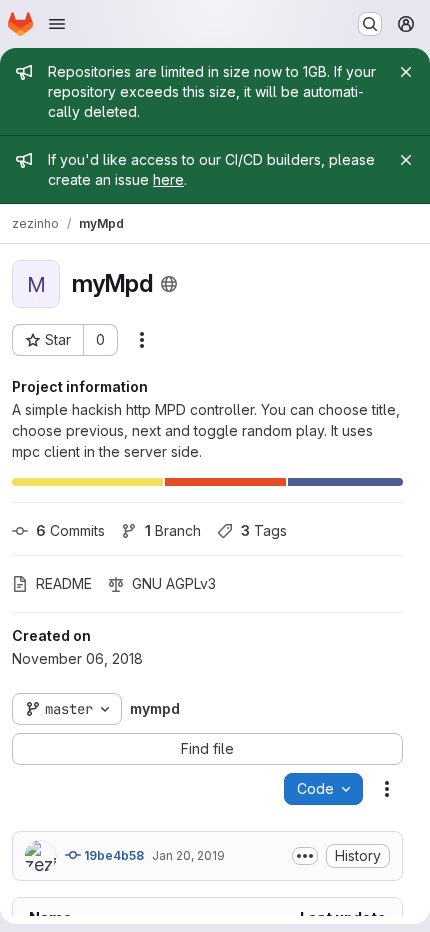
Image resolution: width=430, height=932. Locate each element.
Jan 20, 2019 (188, 855)
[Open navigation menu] (57, 24)
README (64, 583)
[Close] (406, 72)
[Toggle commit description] (305, 856)
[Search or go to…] (370, 24)
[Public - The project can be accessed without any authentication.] (169, 284)
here (168, 179)
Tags (264, 530)
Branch (173, 530)
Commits (70, 530)
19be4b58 (112, 855)
